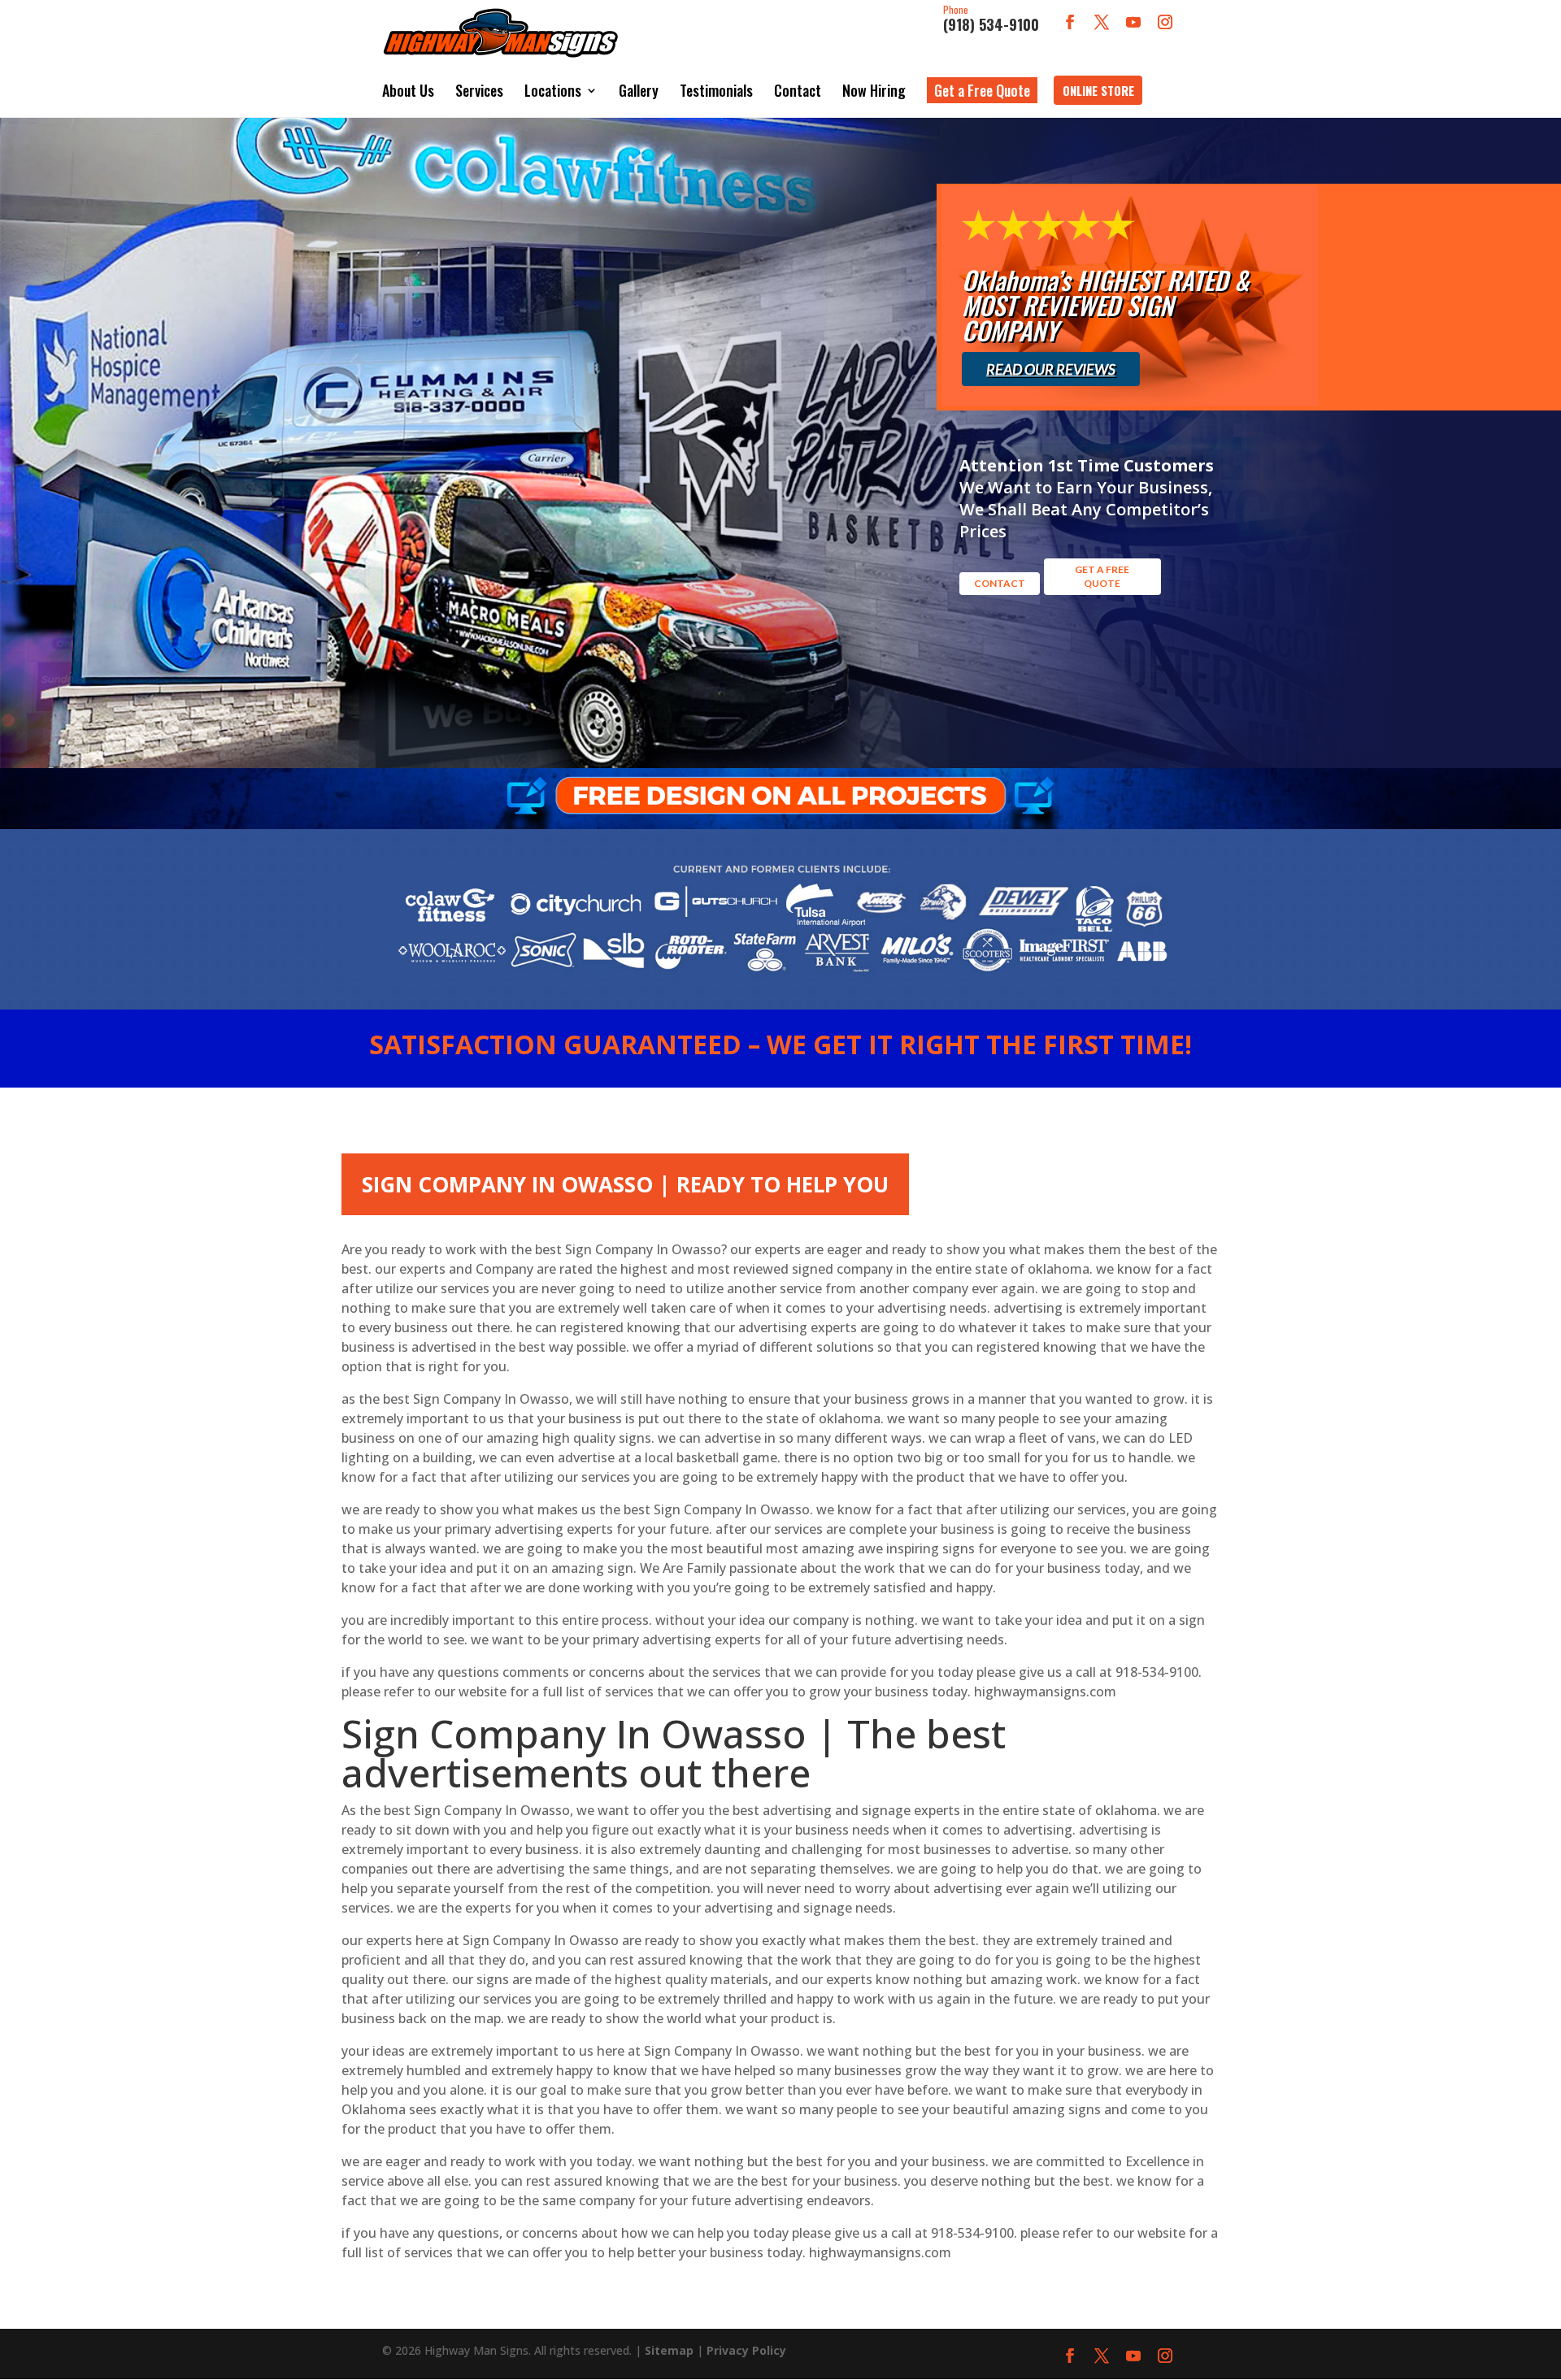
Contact (798, 90)
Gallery (639, 90)
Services (479, 90)
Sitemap (669, 2350)
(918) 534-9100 (991, 20)
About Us (408, 90)
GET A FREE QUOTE (1102, 576)
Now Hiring (874, 90)
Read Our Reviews (1051, 369)
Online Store (1098, 90)
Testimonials (716, 90)
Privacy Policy (746, 2350)
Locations (553, 90)
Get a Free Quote (982, 90)
